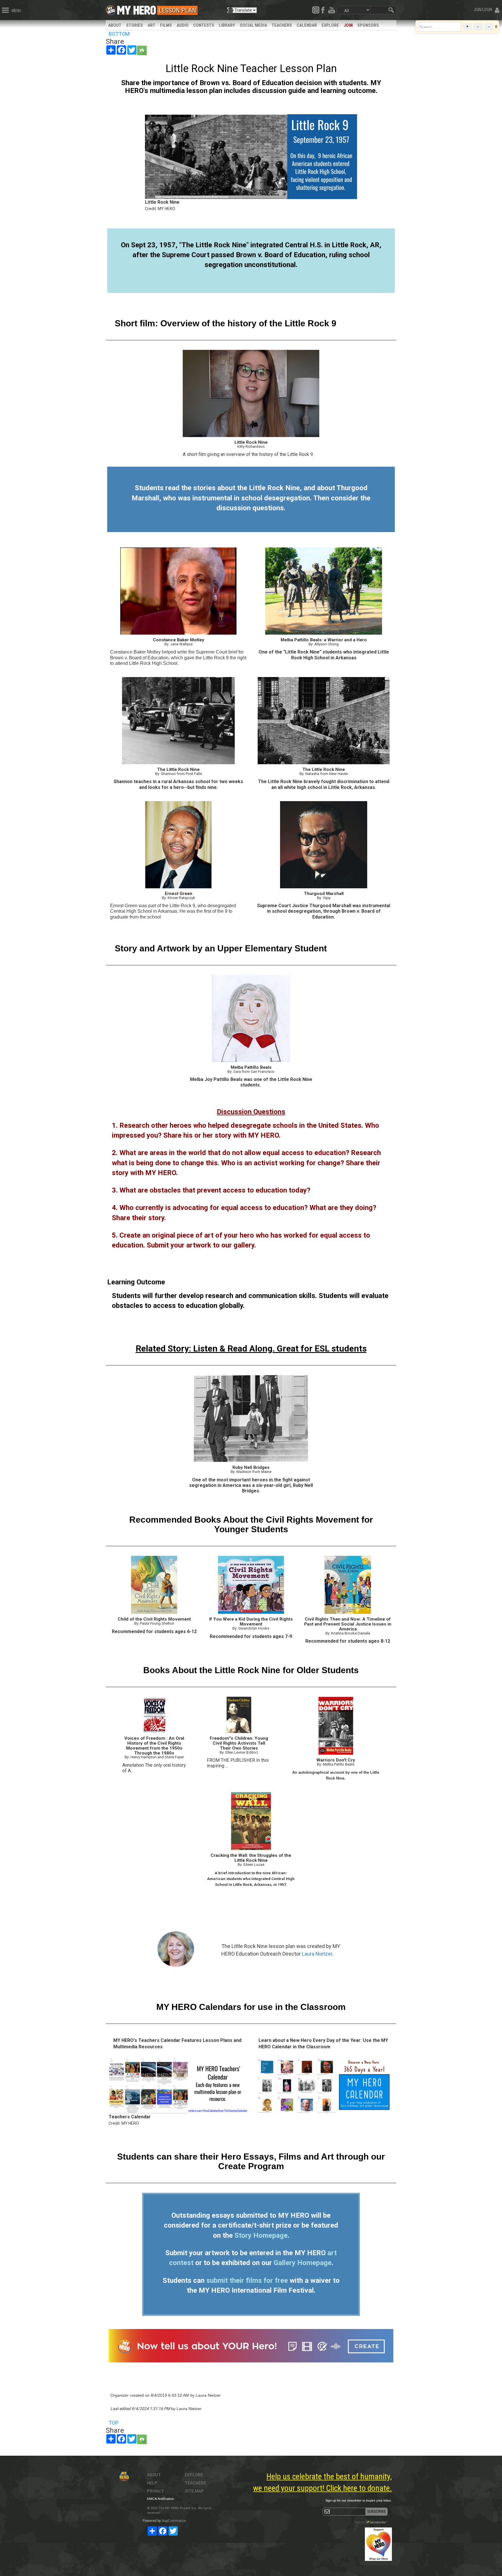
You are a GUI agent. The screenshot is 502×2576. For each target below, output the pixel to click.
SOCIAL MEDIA (253, 25)
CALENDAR (307, 25)
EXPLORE (330, 25)
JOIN (348, 25)
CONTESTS (204, 25)
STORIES (135, 25)
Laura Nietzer (317, 1954)
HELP (152, 2483)
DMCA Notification (161, 2499)
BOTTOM (119, 34)
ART (152, 25)
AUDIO (183, 25)
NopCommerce (174, 2521)
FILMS (166, 25)
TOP (114, 2423)
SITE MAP (194, 2491)
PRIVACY (155, 2491)
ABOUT (115, 25)
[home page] (137, 9)
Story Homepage (261, 2235)
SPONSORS (368, 25)
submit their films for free (247, 2280)
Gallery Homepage (303, 2263)
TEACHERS (282, 25)
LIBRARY (227, 25)
